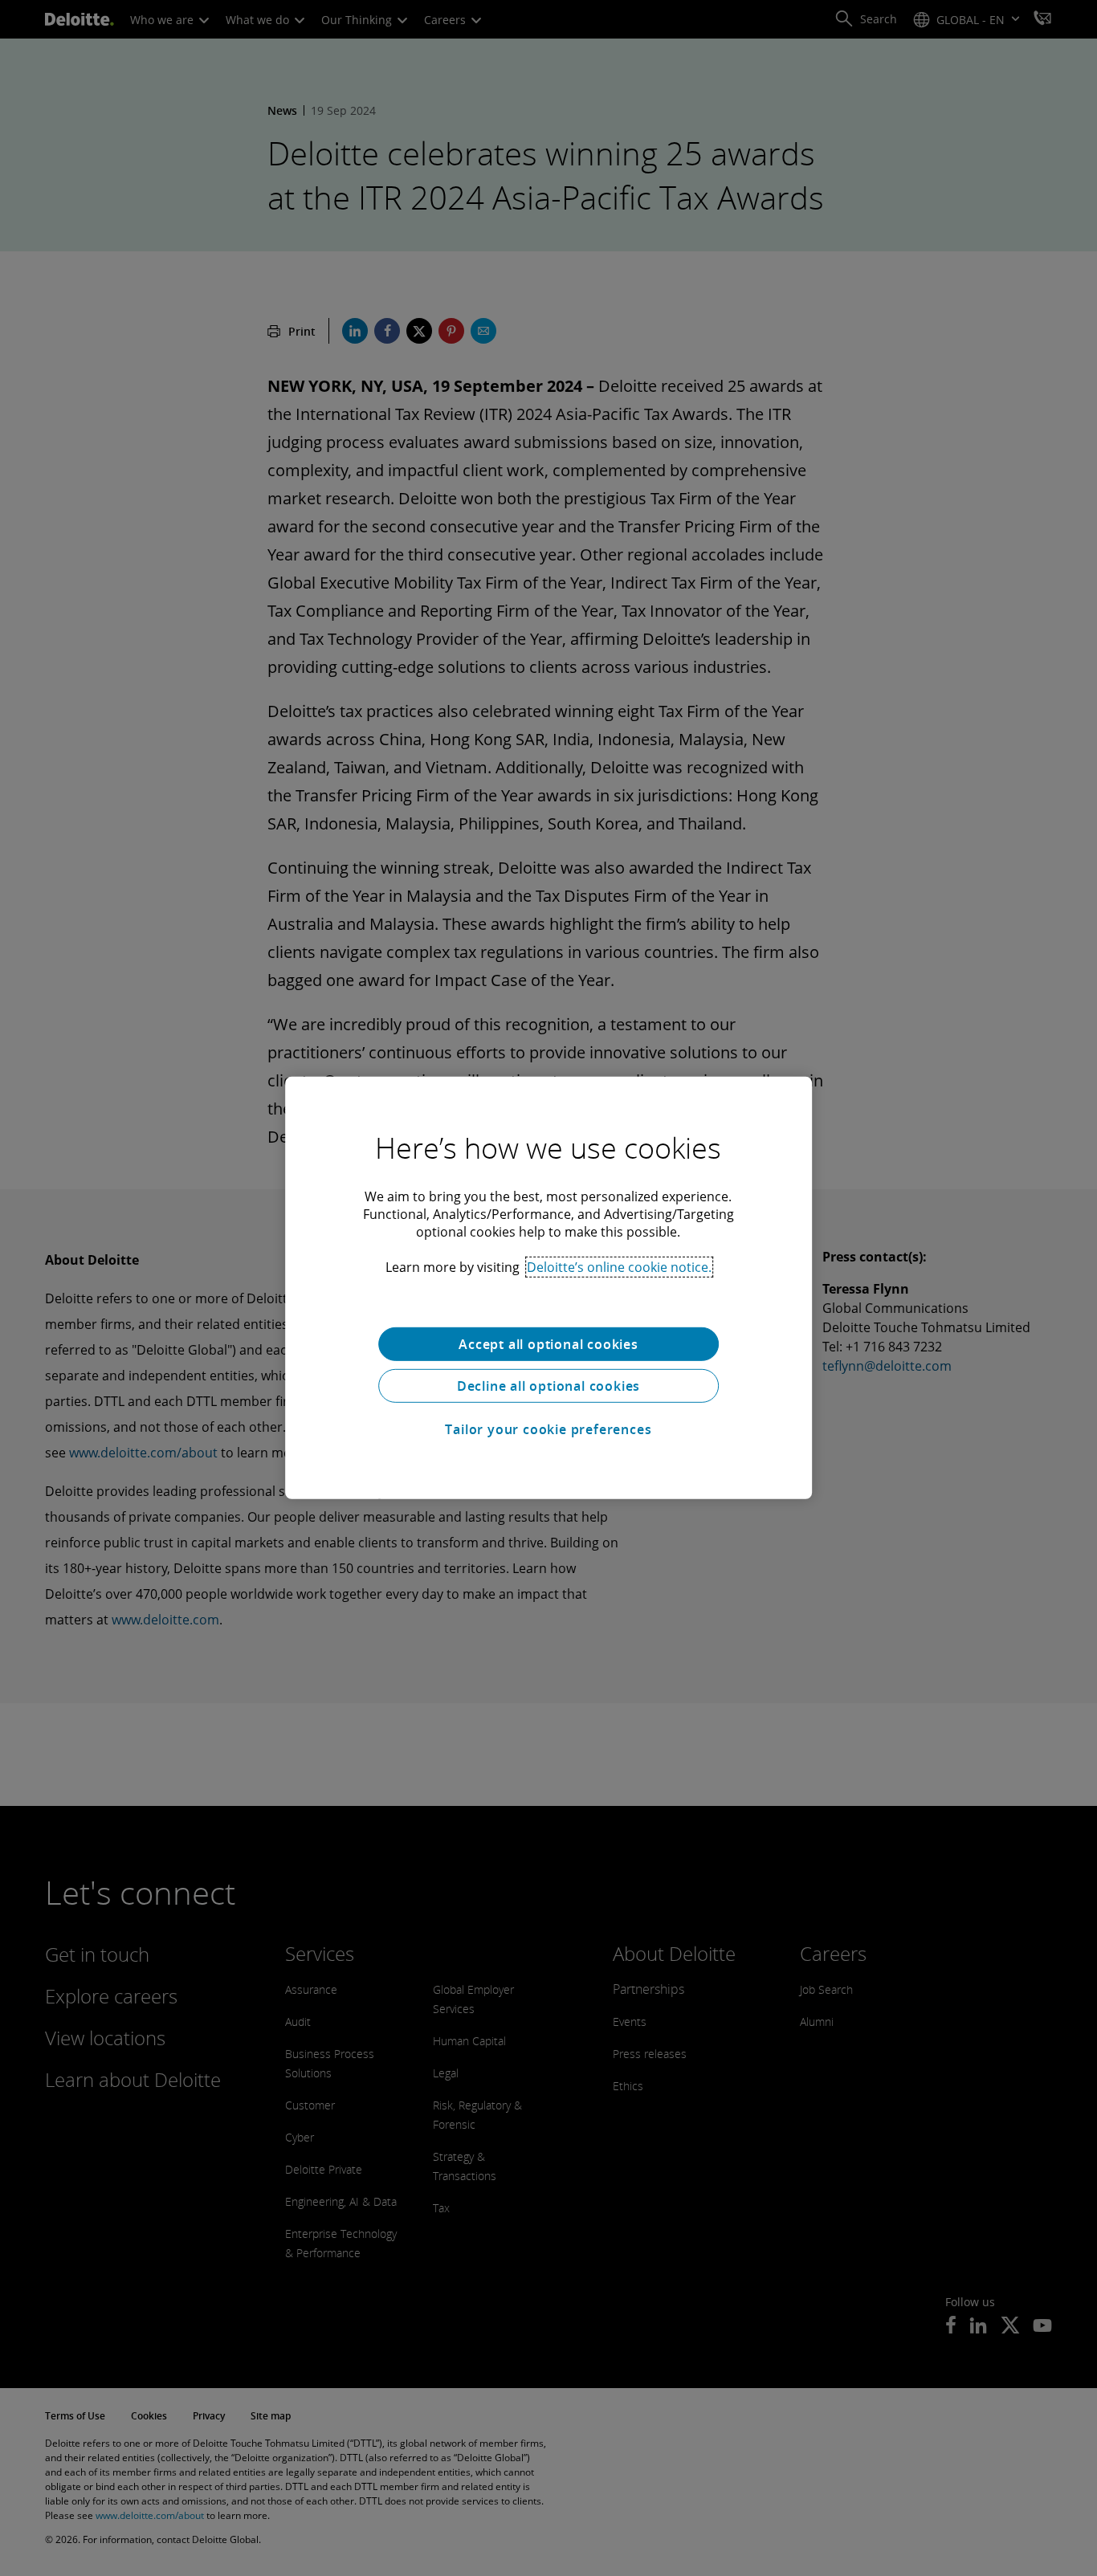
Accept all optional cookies (548, 1344)
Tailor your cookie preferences (548, 1429)
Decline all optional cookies (548, 1386)
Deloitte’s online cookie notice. (619, 1267)
